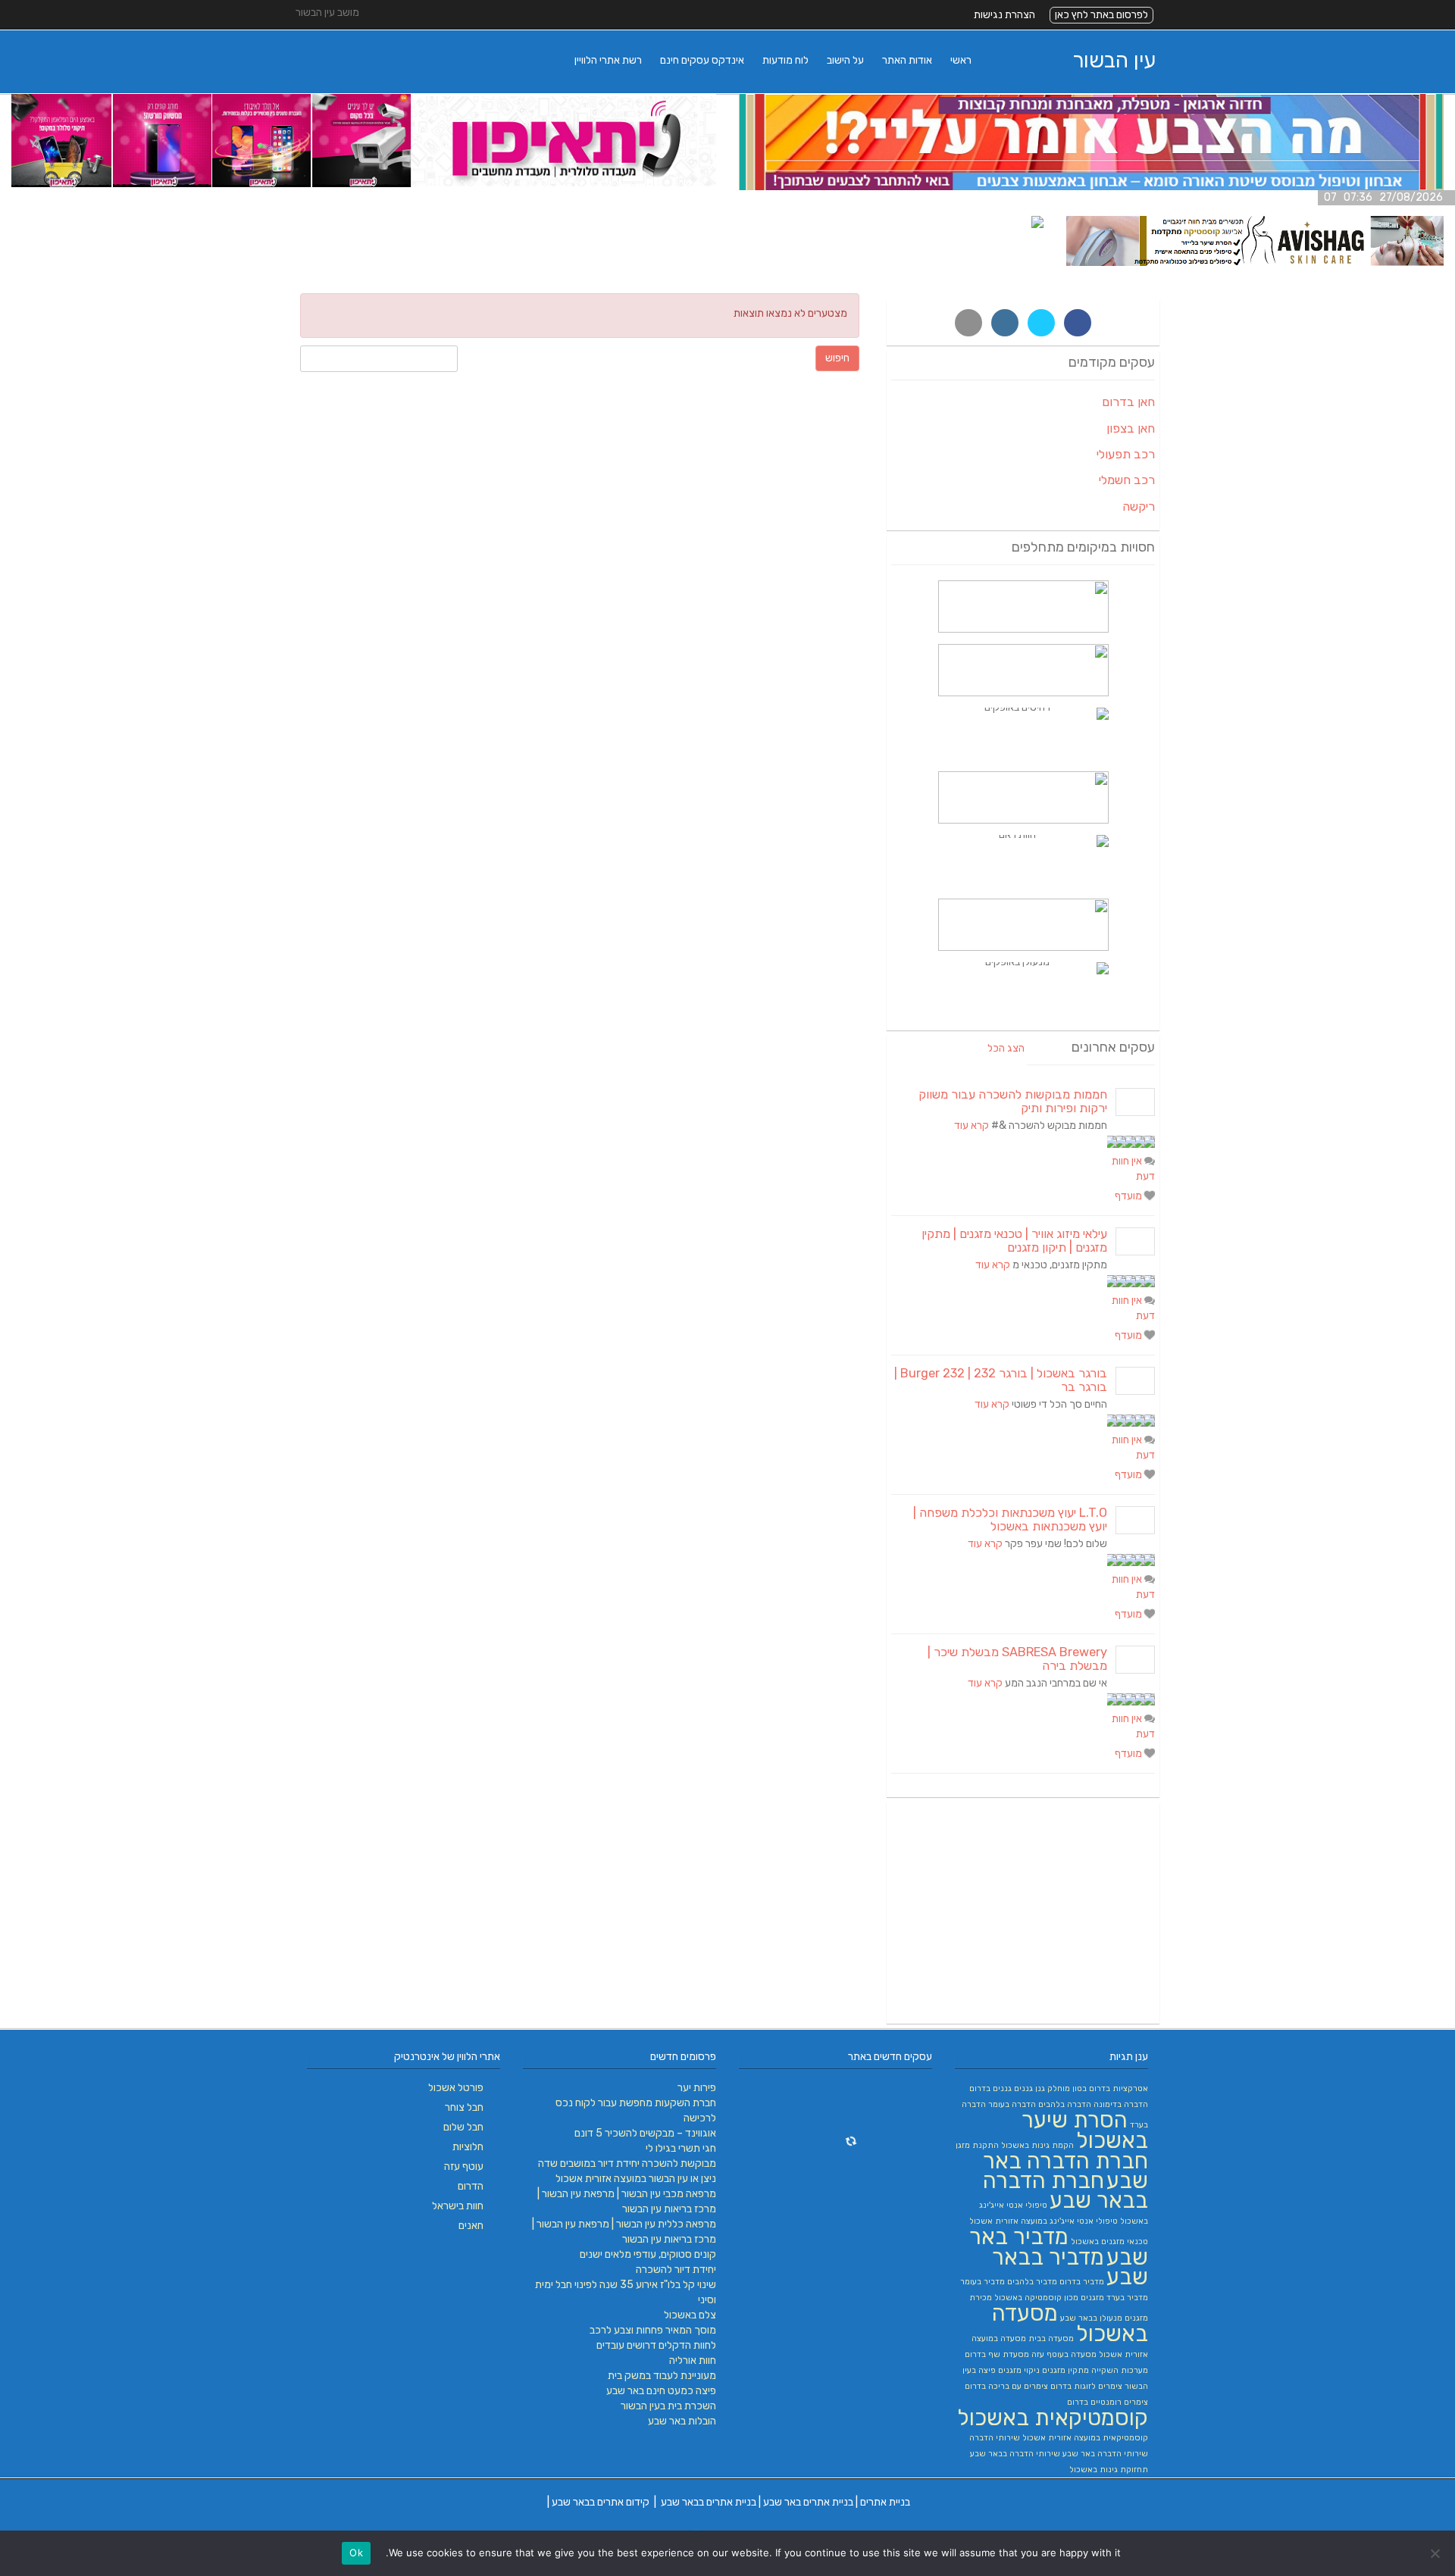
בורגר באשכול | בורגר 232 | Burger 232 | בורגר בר (1001, 1380)
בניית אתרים (885, 2502)
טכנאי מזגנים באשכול (1109, 2241)
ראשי (961, 60)
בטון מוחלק (1067, 2088)
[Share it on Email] (968, 323)
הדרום (471, 2186)
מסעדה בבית (1051, 2338)
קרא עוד (972, 1125)
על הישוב (845, 60)
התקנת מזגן (977, 2145)
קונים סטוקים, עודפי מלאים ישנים (648, 2254)
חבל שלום (463, 2127)
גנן (1040, 2088)
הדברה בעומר (1012, 2104)
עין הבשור (1114, 60)
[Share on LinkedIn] (1005, 323)
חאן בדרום (1128, 402)
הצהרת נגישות (1004, 15)
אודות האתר (907, 60)
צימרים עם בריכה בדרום (1006, 2386)
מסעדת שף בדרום (997, 2354)
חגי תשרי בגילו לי (681, 2148)
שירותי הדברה (995, 2438)
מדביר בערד (1127, 2298)
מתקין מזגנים (1065, 2370)
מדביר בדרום (1082, 2282)
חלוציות (468, 2147)
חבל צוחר (464, 2107)
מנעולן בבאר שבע (1091, 2318)
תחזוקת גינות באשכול (1109, 2470)
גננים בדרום (990, 2088)
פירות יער (697, 2088)
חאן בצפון (1131, 428)
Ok (356, 2553)
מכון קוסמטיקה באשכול (1036, 2298)
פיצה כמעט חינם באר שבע (661, 2391)
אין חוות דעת (1133, 1169)
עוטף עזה (464, 2166)
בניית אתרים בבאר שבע (709, 2502)
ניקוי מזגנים (1019, 2370)
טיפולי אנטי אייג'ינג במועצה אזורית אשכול (1044, 2221)
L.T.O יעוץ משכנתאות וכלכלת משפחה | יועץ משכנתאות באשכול (1010, 1519)
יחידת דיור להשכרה (676, 2270)
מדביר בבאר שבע (1070, 2267)
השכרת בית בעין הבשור (668, 2406)
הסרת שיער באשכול (1085, 2130)
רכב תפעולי (1126, 454)
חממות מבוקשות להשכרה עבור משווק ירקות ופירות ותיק (1013, 1101)
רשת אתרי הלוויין (608, 60)
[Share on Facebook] (1078, 323)
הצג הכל (1006, 1048)
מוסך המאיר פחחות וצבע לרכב (653, 2330)
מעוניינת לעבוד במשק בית (662, 2376)
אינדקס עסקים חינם (702, 60)
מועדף (1130, 1196)
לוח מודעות (785, 60)
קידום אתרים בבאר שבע (601, 2502)
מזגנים (1092, 2298)
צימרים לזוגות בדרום (1086, 2386)
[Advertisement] (1023, 1913)
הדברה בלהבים (1065, 2104)
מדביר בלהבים (1032, 2282)
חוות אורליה (693, 2360)
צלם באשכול (690, 2315)
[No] (1436, 2553)
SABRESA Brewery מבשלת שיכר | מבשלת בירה (1017, 1659)
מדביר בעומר (983, 2282)
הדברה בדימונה (1121, 2104)
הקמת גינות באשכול (1037, 2145)
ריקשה (1139, 506)
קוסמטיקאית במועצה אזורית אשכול (1085, 2438)
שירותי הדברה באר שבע (1105, 2454)
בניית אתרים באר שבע (808, 2502)
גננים (1023, 2088)
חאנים (471, 2226)
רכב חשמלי (1127, 480)
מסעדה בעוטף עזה (1064, 2354)
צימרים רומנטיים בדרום (1108, 2402)
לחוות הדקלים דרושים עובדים (656, 2345)
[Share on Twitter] (1041, 323)
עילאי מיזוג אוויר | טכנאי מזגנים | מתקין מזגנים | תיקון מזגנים (1014, 1241)
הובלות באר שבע (682, 2421)
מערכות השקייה (1120, 2370)
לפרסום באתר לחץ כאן (1101, 15)
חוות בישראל (458, 2206)
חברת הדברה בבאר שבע (1065, 2190)
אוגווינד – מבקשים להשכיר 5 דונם (645, 2133)
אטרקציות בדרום (1119, 2088)
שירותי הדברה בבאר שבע (1015, 2454)
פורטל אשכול (456, 2088)
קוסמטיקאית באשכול (1053, 2418)
